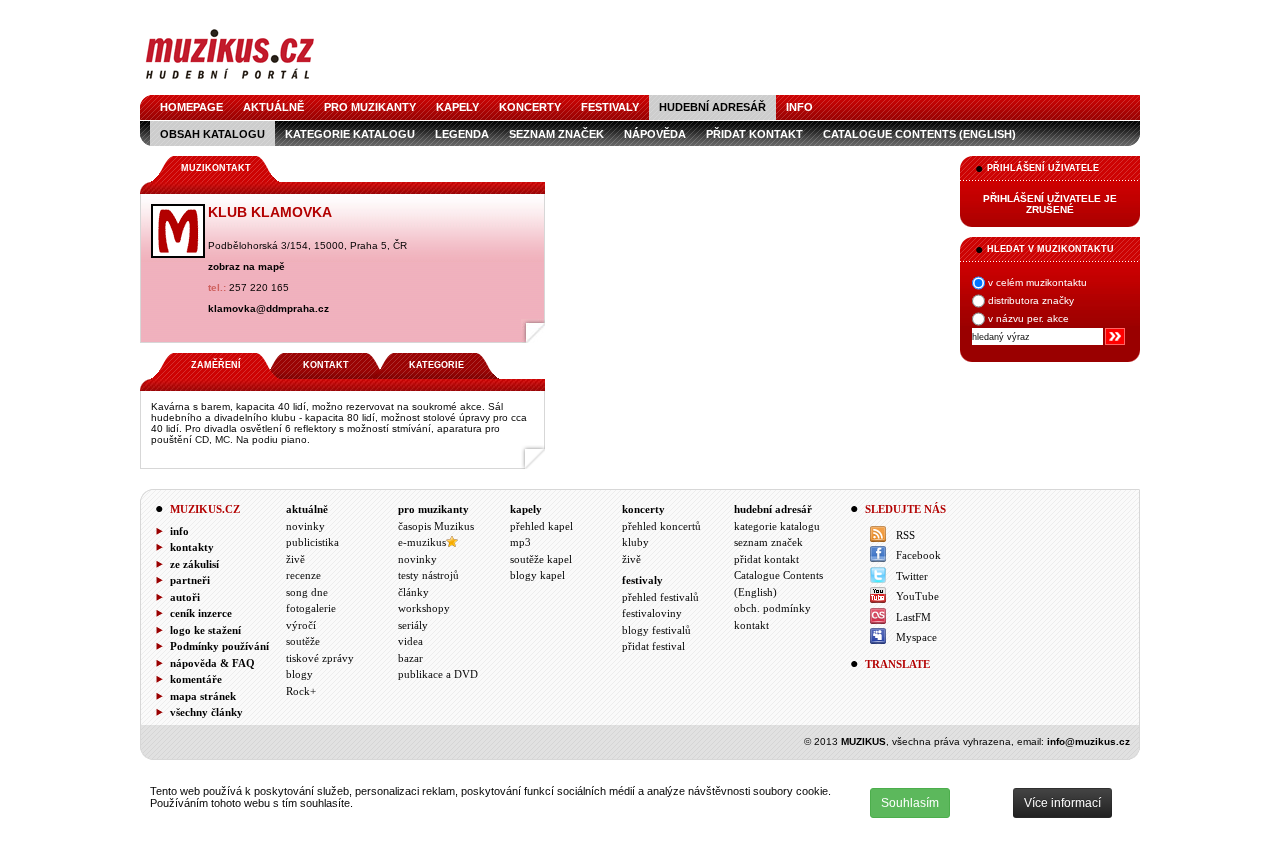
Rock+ (301, 691)
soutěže (303, 641)
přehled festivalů (660, 597)
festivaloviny (652, 613)
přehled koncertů (661, 526)
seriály (413, 625)
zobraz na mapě (246, 266)
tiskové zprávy (320, 658)
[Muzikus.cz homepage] (230, 81)
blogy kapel (537, 575)
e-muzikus (422, 542)
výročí (301, 625)
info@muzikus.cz (1088, 741)
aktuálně (273, 107)
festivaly (610, 107)
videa (410, 641)
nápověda (655, 134)
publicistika (312, 542)
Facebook (918, 555)
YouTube (917, 596)
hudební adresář (712, 107)
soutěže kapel (541, 559)
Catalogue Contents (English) (919, 134)
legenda (462, 134)
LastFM (913, 617)
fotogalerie (311, 608)
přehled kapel (541, 526)
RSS (905, 535)
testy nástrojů (428, 575)
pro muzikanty (370, 107)
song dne (307, 592)
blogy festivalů (656, 630)
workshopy (424, 608)
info (799, 107)
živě (295, 559)
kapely (457, 107)
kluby (635, 542)
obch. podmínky (772, 608)
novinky (305, 526)
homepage (191, 107)
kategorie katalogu (350, 134)
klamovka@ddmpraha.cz (268, 308)
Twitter (912, 576)
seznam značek (556, 134)
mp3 (520, 542)
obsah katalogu (212, 134)
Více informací (1062, 803)
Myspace (916, 637)
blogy (299, 674)
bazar (410, 658)
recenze (303, 575)
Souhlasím (910, 803)
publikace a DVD (438, 674)
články (413, 592)
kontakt (751, 625)
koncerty (530, 107)
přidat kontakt (754, 134)
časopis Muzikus (436, 526)
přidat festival (653, 646)
